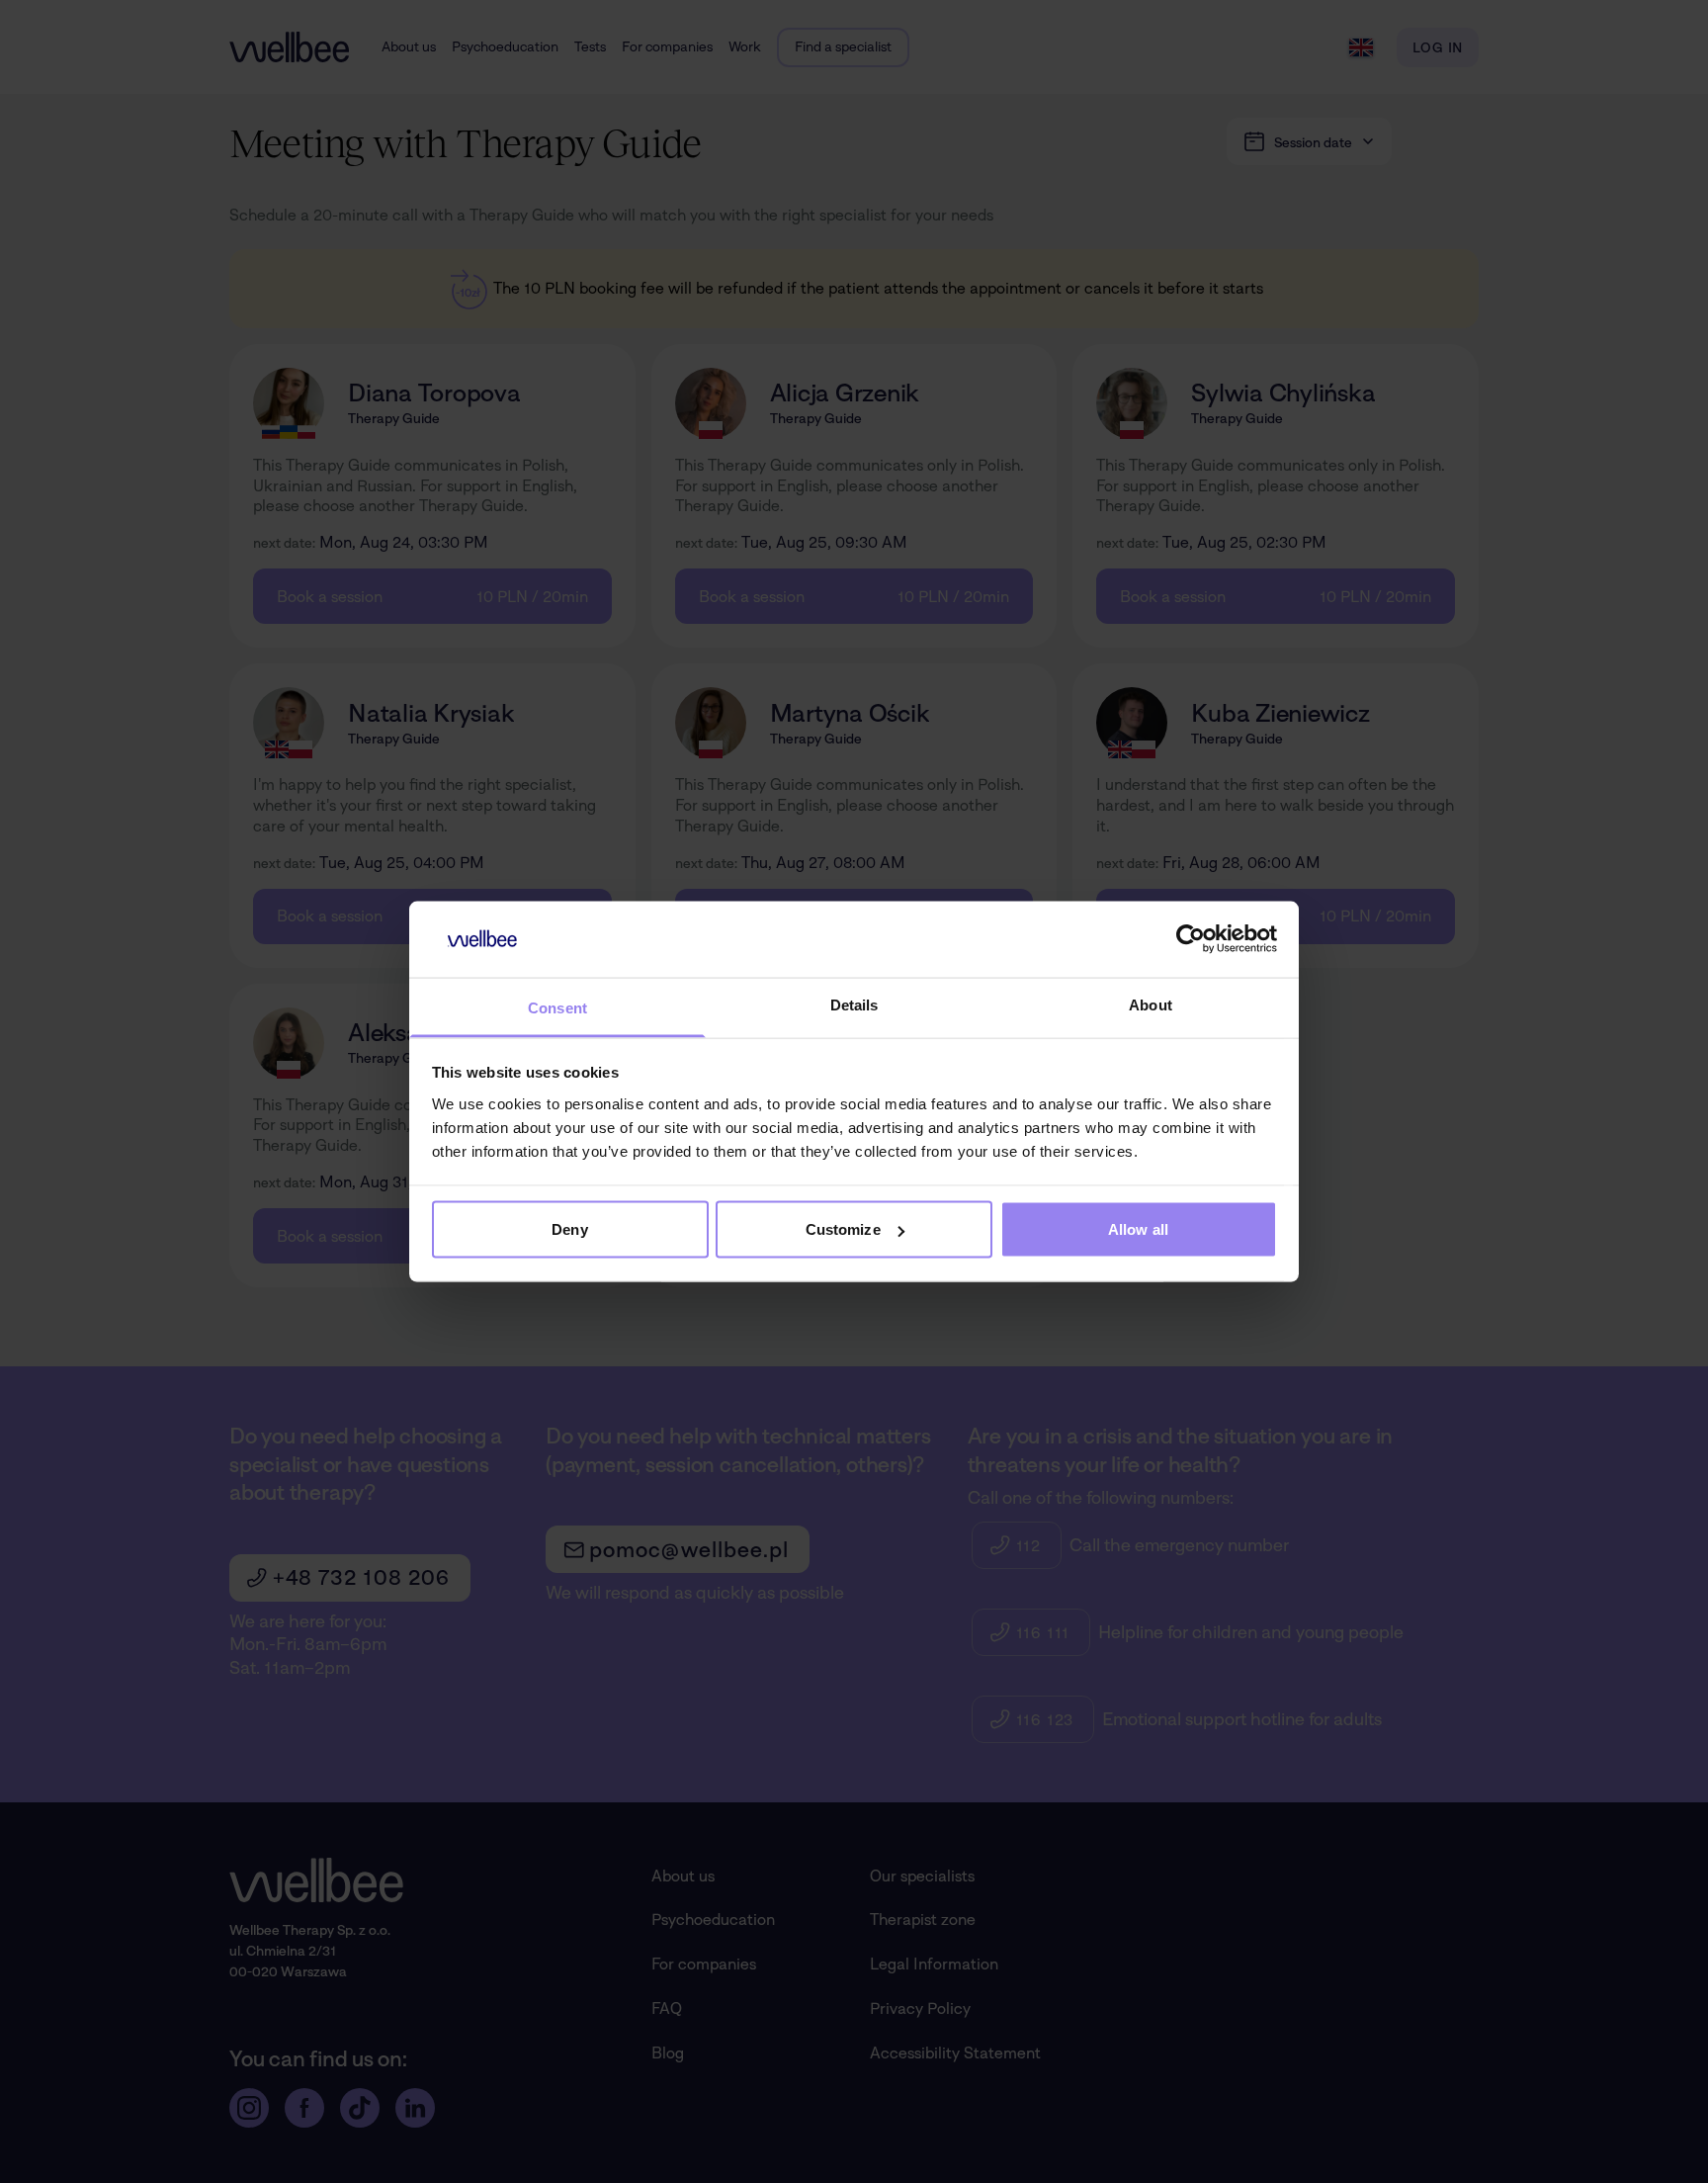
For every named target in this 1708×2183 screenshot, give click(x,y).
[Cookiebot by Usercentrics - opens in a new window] (1191, 939)
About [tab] (1151, 1004)
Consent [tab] (557, 1007)
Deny (569, 1229)
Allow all (1138, 1229)
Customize (843, 1229)
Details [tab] (854, 1004)
